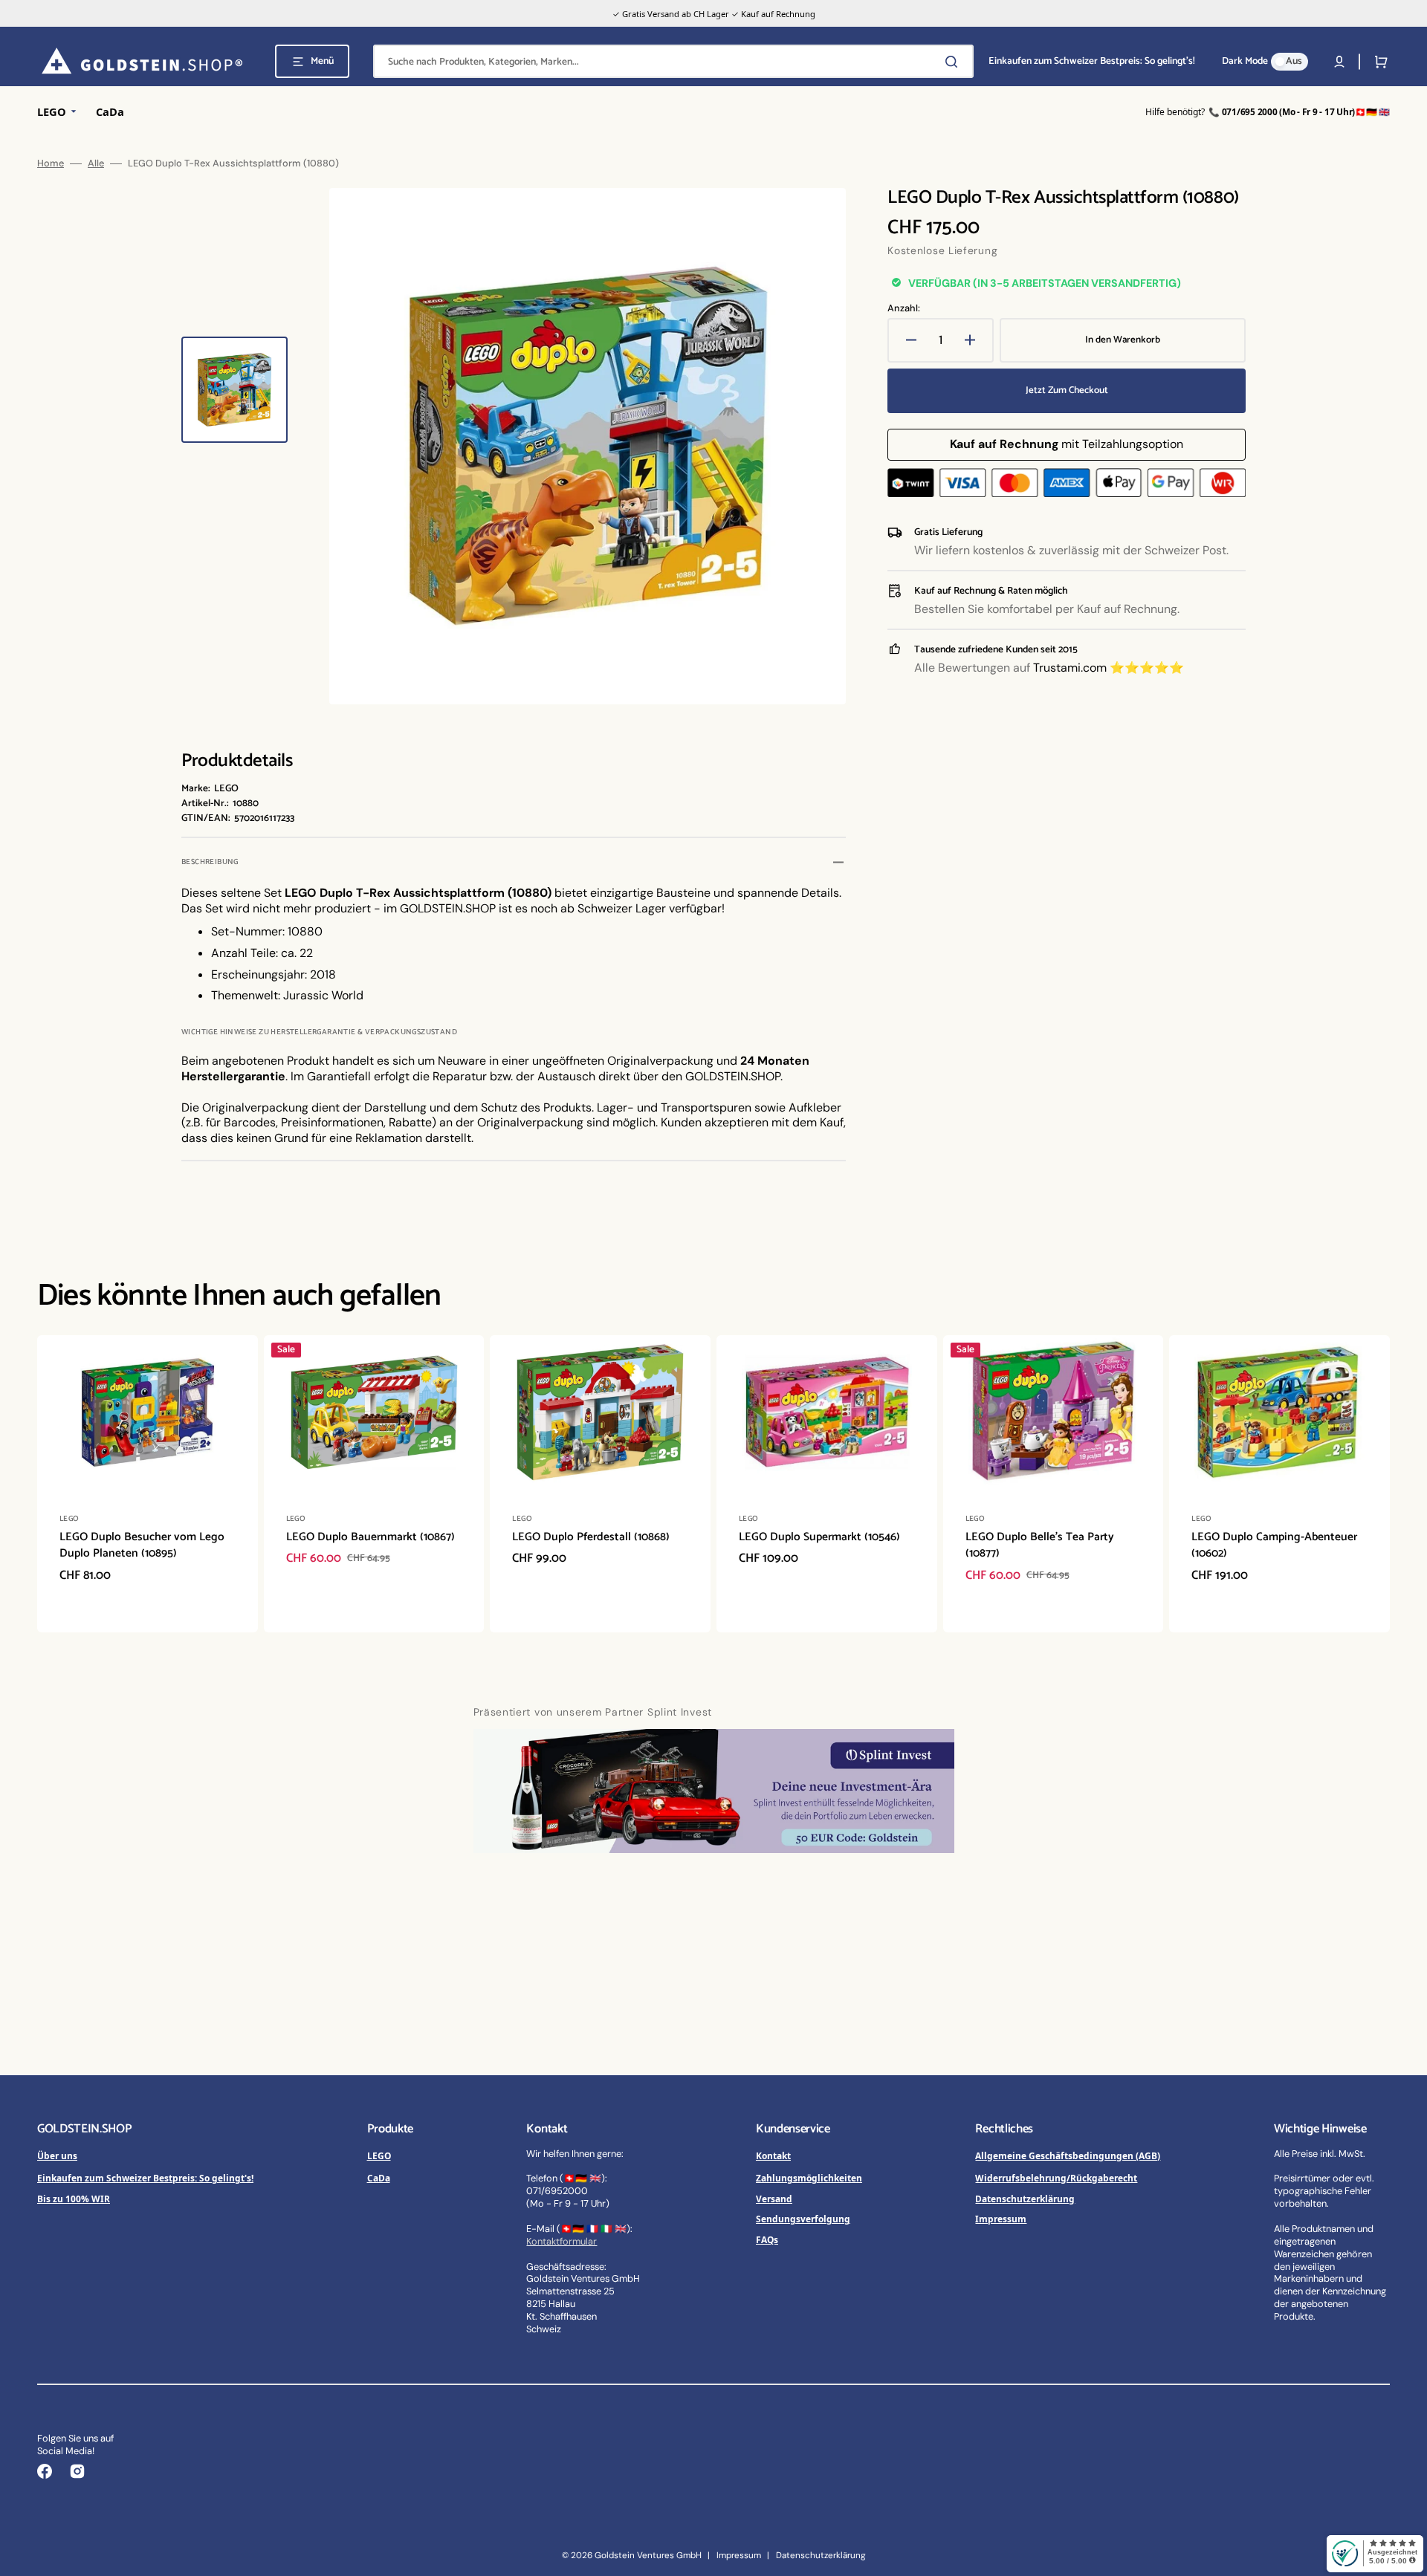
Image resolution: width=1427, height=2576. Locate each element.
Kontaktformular (562, 2241)
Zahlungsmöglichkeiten (809, 2178)
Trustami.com (1070, 668)
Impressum (1001, 2219)
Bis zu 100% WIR (74, 2199)
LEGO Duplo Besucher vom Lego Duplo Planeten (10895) (142, 1545)
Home (51, 163)
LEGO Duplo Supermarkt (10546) (819, 1537)
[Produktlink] (148, 1484)
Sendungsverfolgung (803, 2219)
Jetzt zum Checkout (1067, 390)
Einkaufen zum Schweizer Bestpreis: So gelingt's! (145, 2178)
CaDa (379, 2178)
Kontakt (773, 2155)
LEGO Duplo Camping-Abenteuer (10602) (1274, 1545)
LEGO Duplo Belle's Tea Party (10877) (1040, 1545)
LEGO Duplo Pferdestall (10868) (591, 1537)
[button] (1339, 62)
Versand (774, 2199)
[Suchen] (954, 62)
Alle (96, 163)
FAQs (767, 2239)
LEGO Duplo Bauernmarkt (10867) (370, 1537)
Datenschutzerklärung (1025, 2199)
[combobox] (673, 61)
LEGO (379, 2155)
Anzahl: (904, 308)
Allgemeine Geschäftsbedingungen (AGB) (1068, 2155)
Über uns (57, 2155)
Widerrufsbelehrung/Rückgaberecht (1056, 2178)
